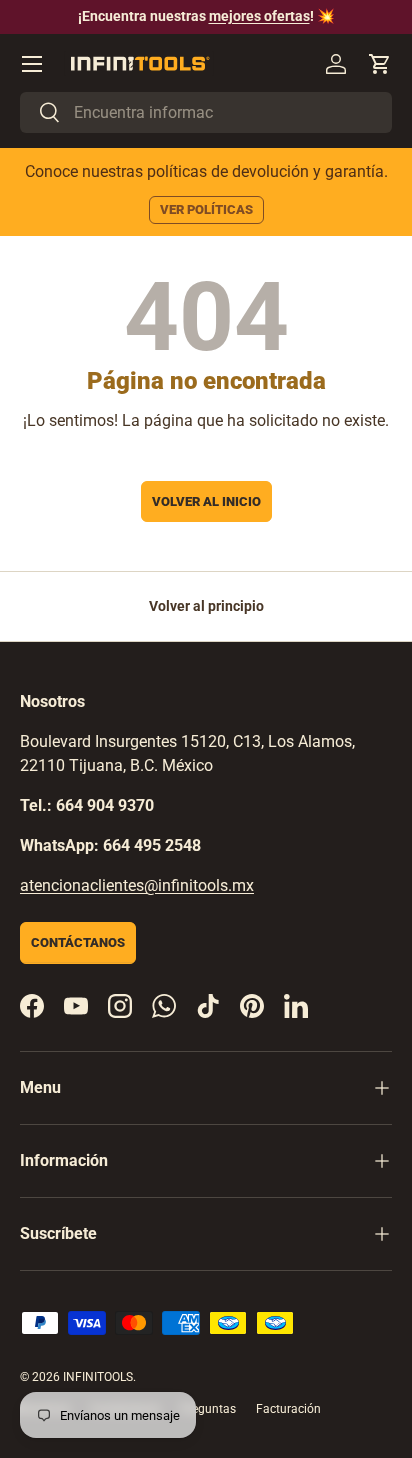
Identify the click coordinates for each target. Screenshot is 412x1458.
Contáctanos (78, 942)
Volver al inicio (206, 501)
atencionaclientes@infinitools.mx (137, 885)
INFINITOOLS (98, 1377)
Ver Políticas (206, 209)
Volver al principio (206, 606)
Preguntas (208, 1409)
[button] (380, 64)
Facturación (288, 1409)
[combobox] (206, 112)
